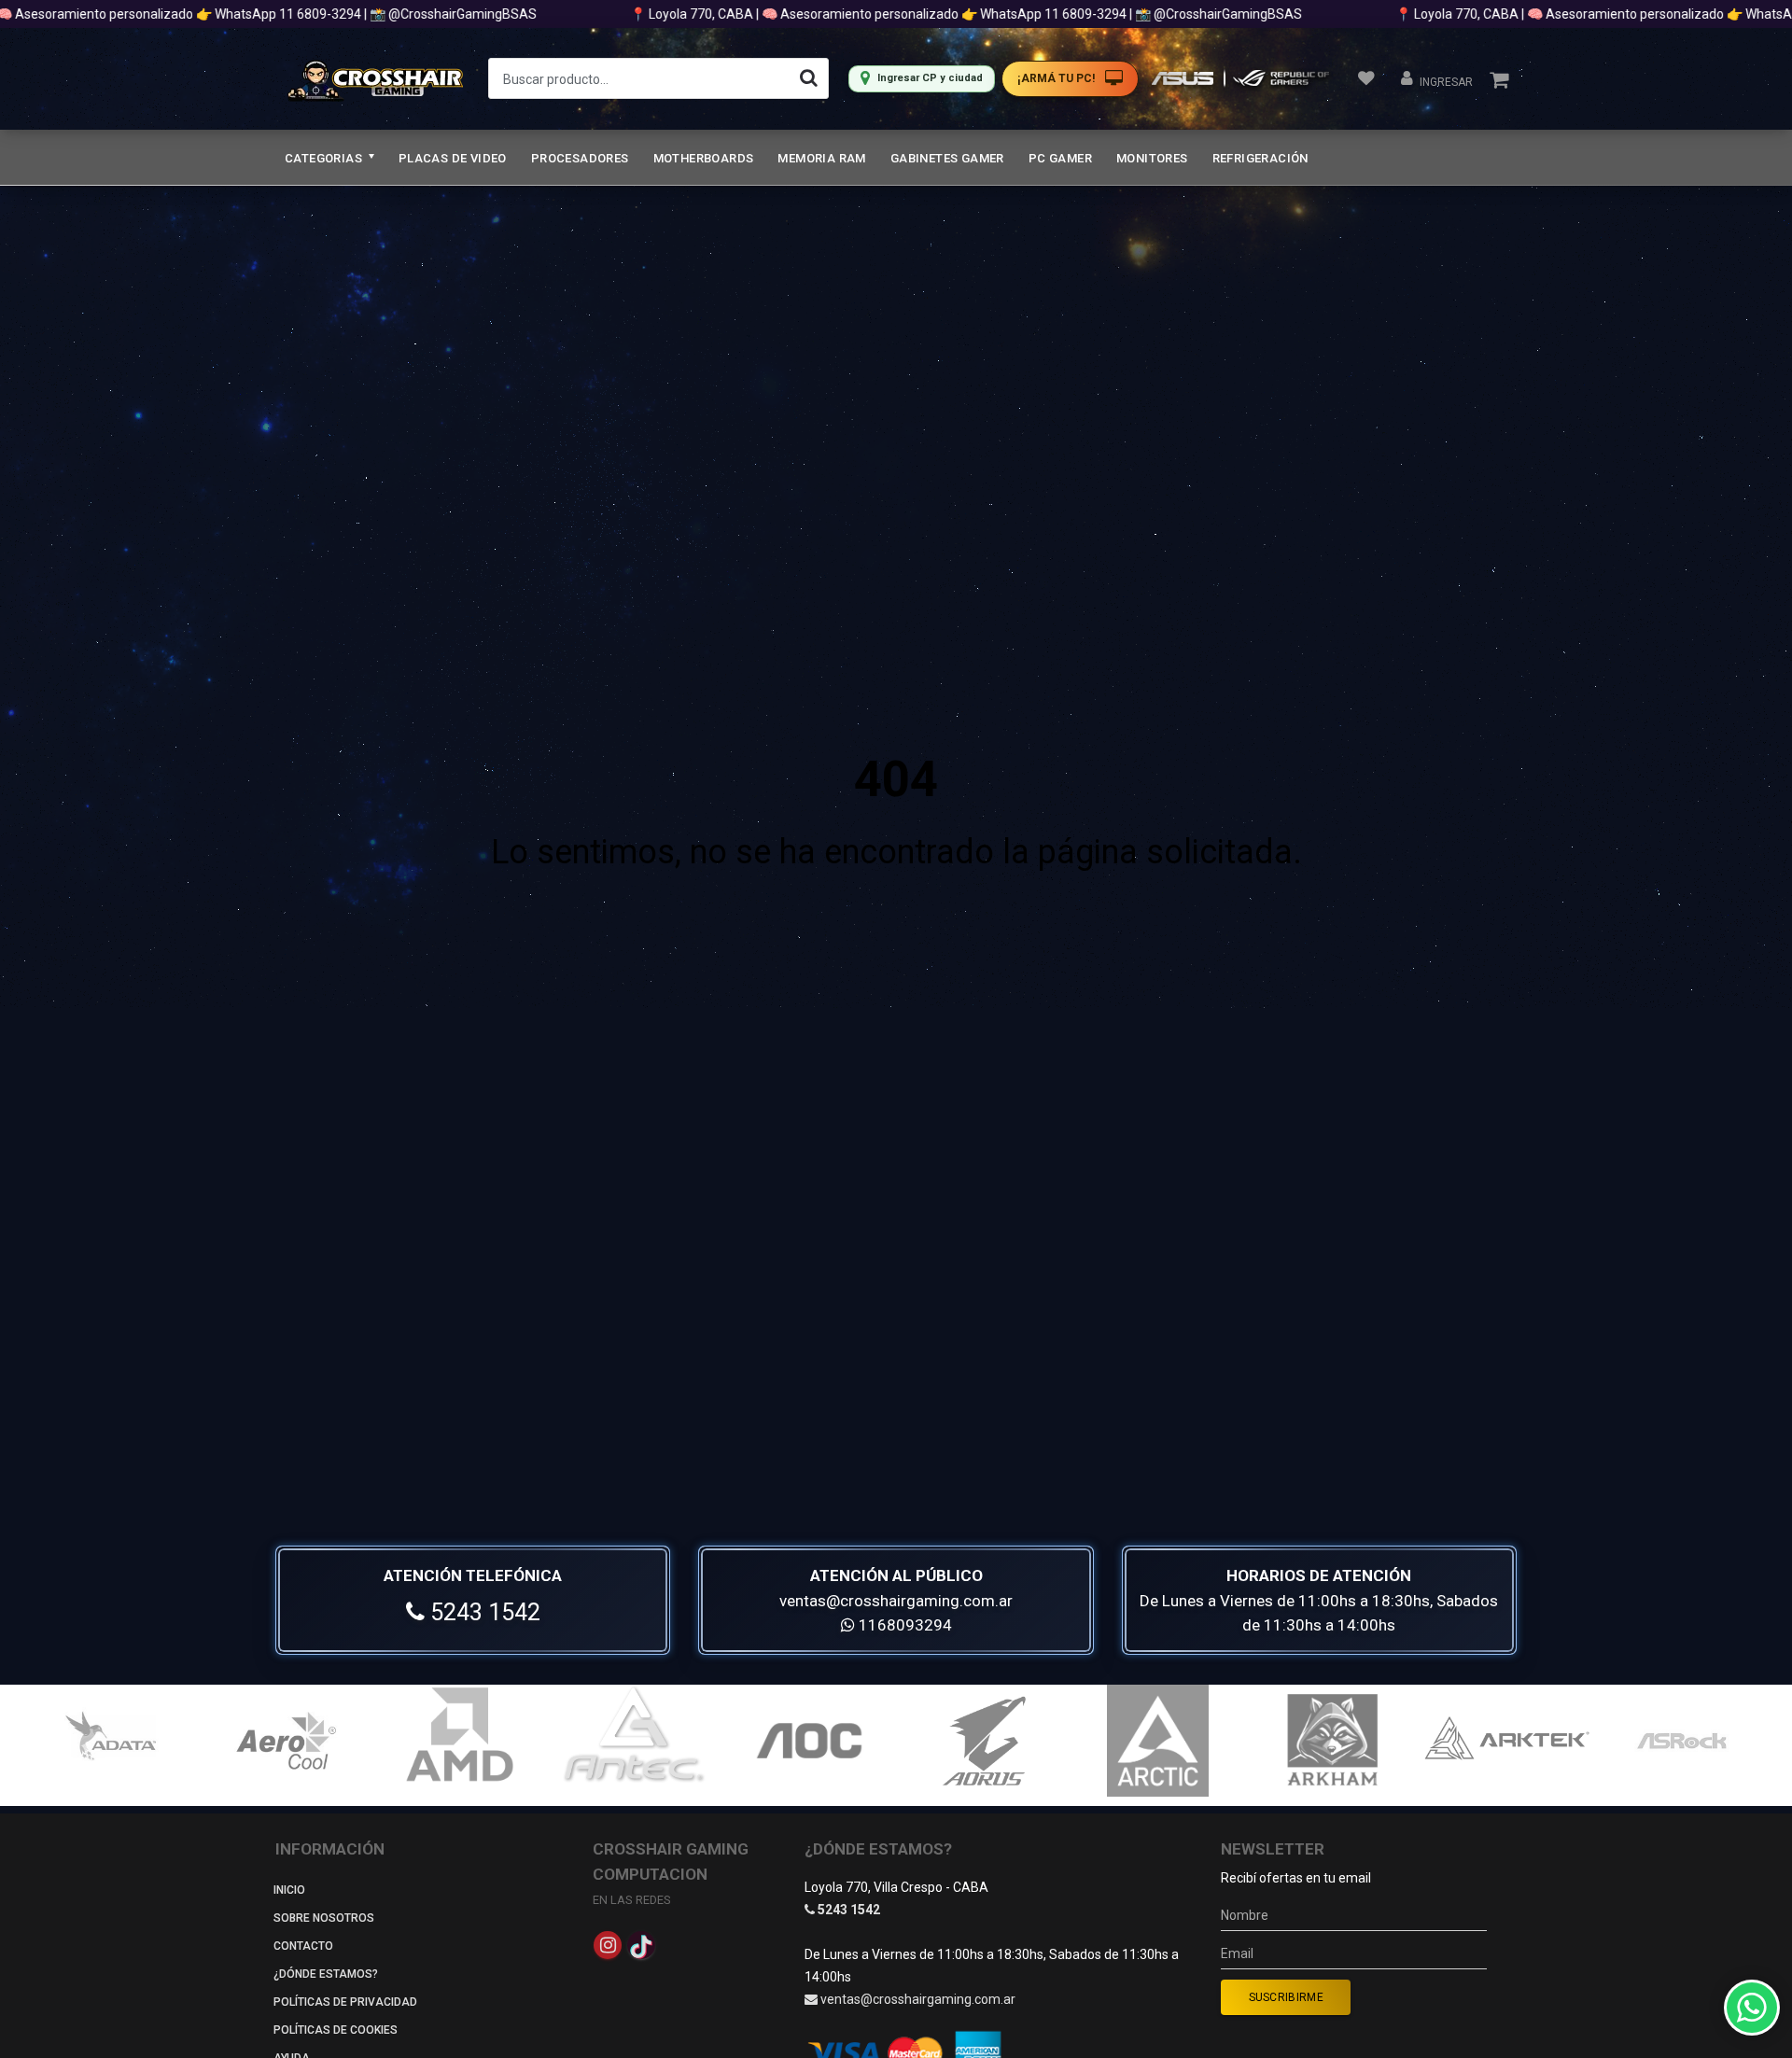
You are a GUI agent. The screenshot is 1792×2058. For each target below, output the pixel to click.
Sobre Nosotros (324, 1918)
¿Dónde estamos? (326, 1974)
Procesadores (580, 158)
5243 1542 (483, 1612)
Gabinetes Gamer (947, 158)
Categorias (325, 158)
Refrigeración (1260, 158)
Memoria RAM (821, 158)
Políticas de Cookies (336, 2030)
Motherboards (704, 158)
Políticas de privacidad (345, 2002)
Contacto (303, 1946)
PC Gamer (1060, 158)
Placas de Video (453, 158)
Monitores (1152, 158)
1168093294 (903, 1625)
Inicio (289, 1890)
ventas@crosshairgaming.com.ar (896, 1601)
